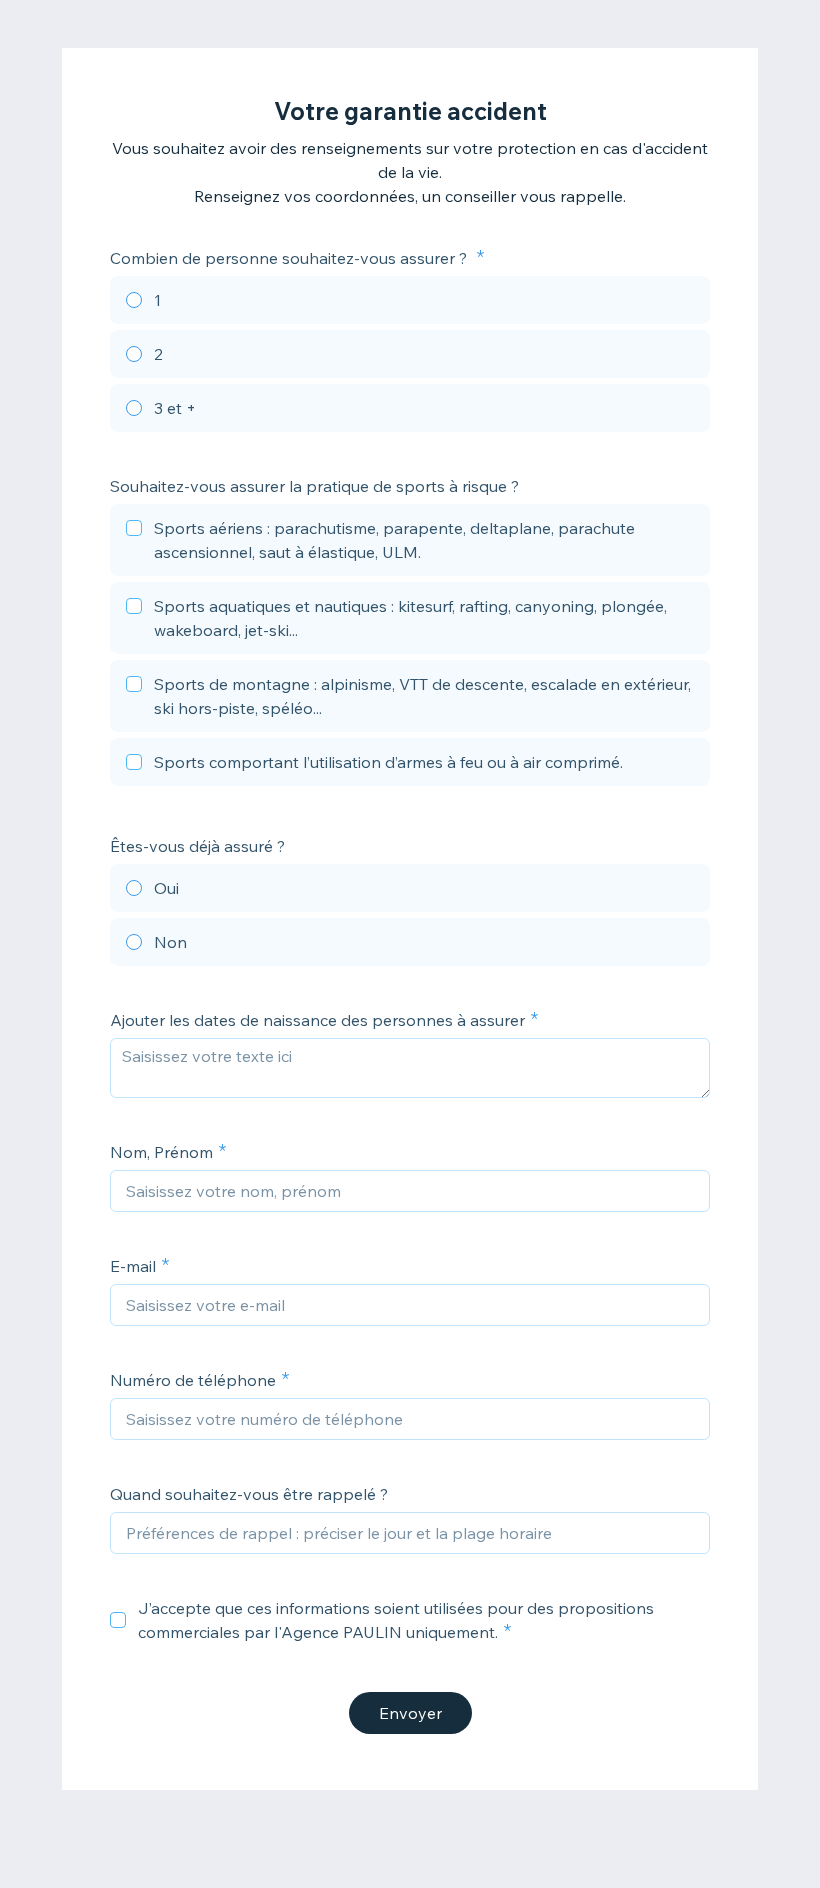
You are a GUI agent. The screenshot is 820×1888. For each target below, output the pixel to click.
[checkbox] (410, 543)
